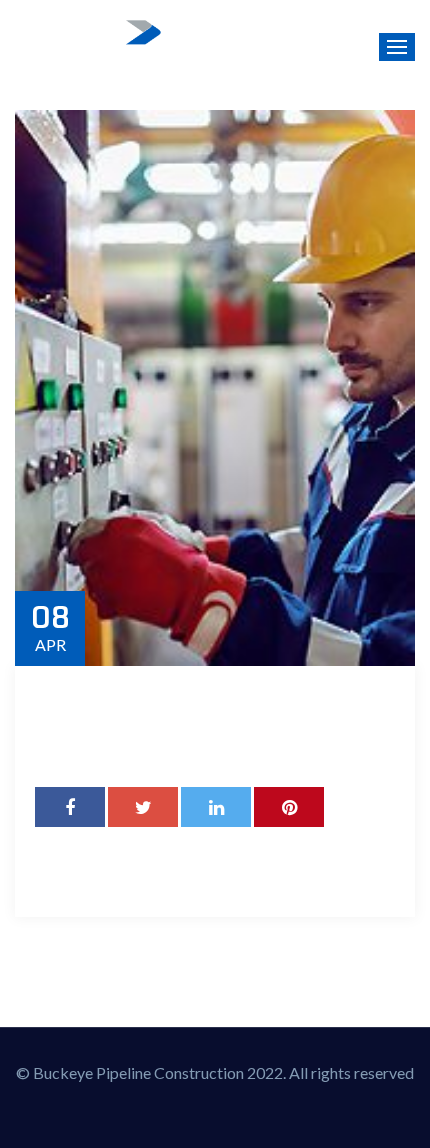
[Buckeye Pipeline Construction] (90, 48)
